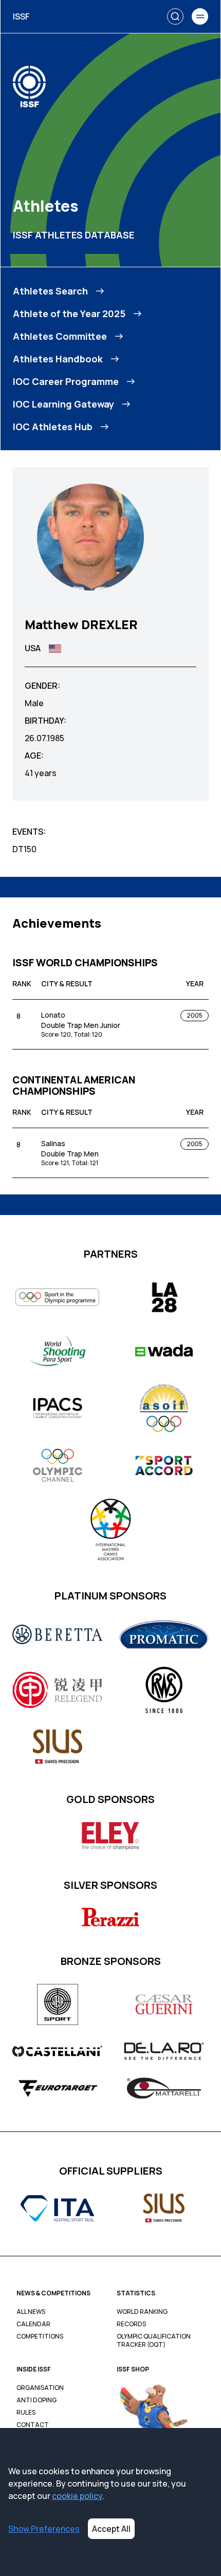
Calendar (33, 2324)
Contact (33, 2425)
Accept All (111, 2529)
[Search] (175, 16)
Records (131, 2324)
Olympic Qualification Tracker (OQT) (154, 2341)
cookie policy (77, 2496)
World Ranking (142, 2312)
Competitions (40, 2336)
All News (31, 2312)
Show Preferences (44, 2529)
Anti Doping (36, 2400)
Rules (26, 2413)
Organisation (40, 2388)
